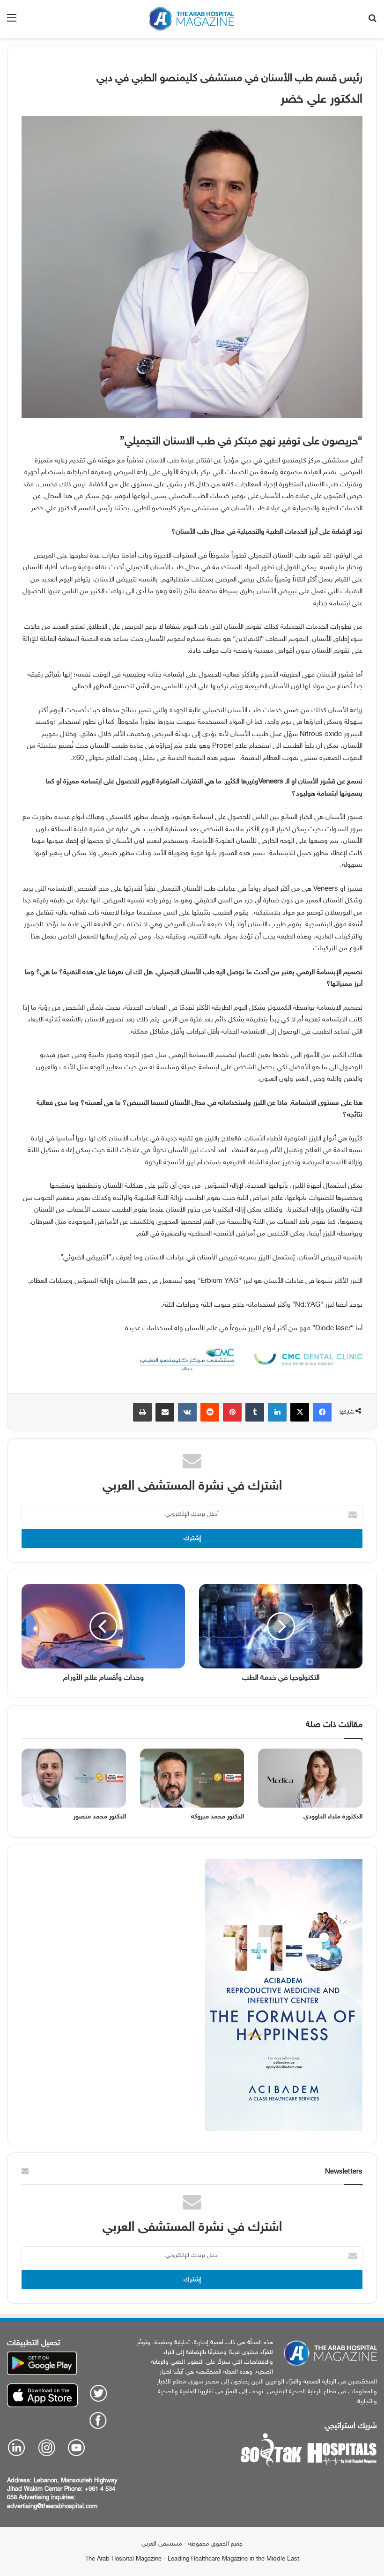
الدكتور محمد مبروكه (218, 1817)
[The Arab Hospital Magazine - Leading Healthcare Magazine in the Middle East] (192, 19)
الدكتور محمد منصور (100, 1817)
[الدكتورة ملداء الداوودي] (310, 1778)
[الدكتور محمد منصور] (74, 1778)
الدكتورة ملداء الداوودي (333, 1817)
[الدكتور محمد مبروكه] (192, 1778)
